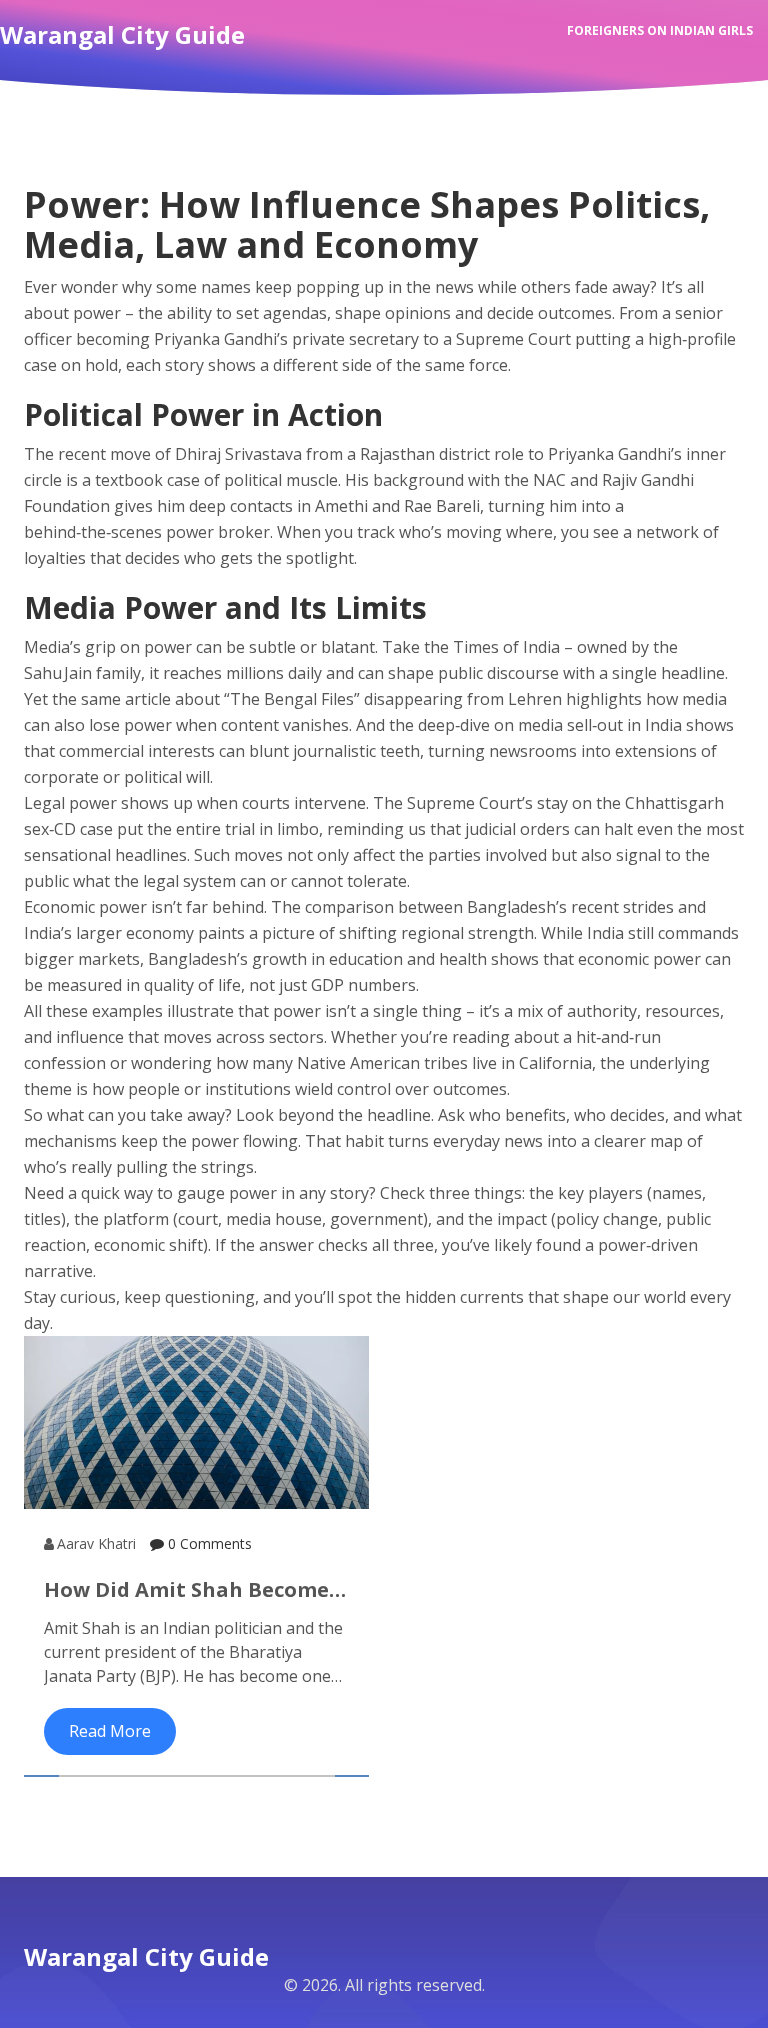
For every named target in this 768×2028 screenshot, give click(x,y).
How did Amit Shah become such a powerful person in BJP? (186, 1590)
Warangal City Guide (146, 1956)
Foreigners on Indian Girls (660, 30)
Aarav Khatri (96, 1543)
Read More (110, 1731)
